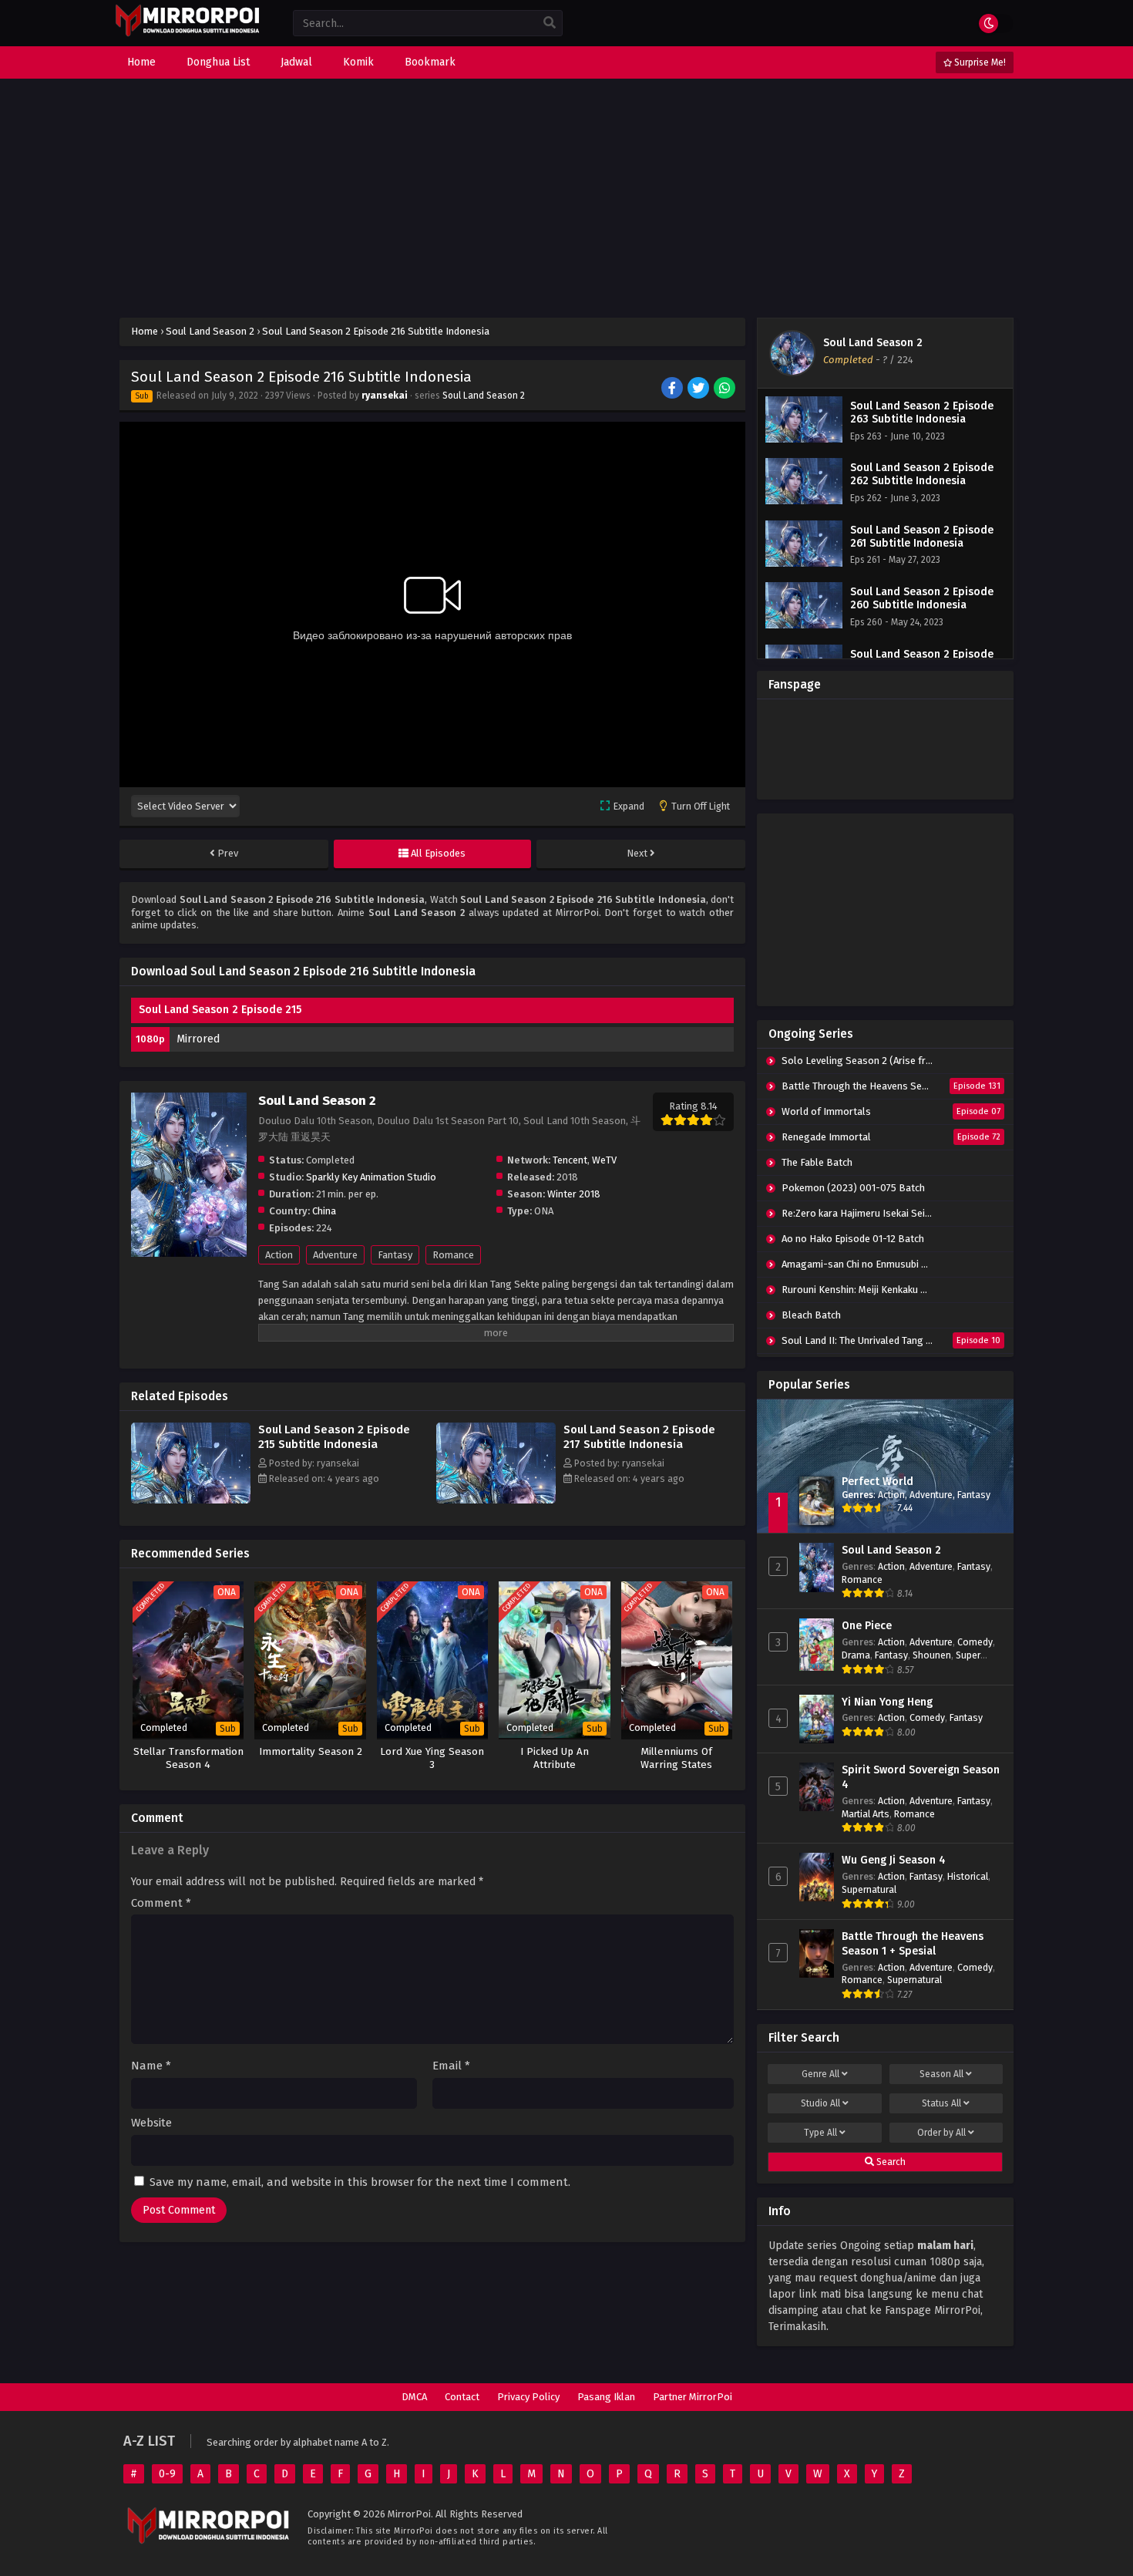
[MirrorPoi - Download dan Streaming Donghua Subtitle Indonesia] (187, 34)
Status (941, 2103)
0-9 (167, 2474)
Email (451, 2066)
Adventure (335, 1255)
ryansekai (385, 396)
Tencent (570, 1160)
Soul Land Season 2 (484, 396)
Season (941, 2074)
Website (151, 2123)
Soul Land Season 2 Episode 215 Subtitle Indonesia (334, 1437)
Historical (968, 1876)
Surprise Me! (979, 62)
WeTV (604, 1160)
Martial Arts (866, 1814)
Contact (462, 2397)
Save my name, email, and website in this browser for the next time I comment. (360, 2182)
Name (151, 2066)
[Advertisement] (566, 198)
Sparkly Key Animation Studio (371, 1177)
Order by (941, 2133)
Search (890, 2162)
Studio (820, 2103)
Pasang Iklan (606, 2397)
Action (279, 1255)
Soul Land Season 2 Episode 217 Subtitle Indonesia (639, 1437)
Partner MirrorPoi (693, 2397)
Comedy (975, 1642)
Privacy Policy (528, 2397)
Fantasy (395, 1255)
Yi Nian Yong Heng (887, 1702)
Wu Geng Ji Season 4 (894, 1860)
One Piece (867, 1626)
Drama (856, 1655)
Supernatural (869, 1889)
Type (820, 2133)
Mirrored (198, 1039)
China (324, 1211)
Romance (453, 1255)
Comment (161, 1903)
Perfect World (877, 1482)
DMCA (414, 2397)
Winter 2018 (574, 1194)
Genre (820, 2074)
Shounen (932, 1655)
